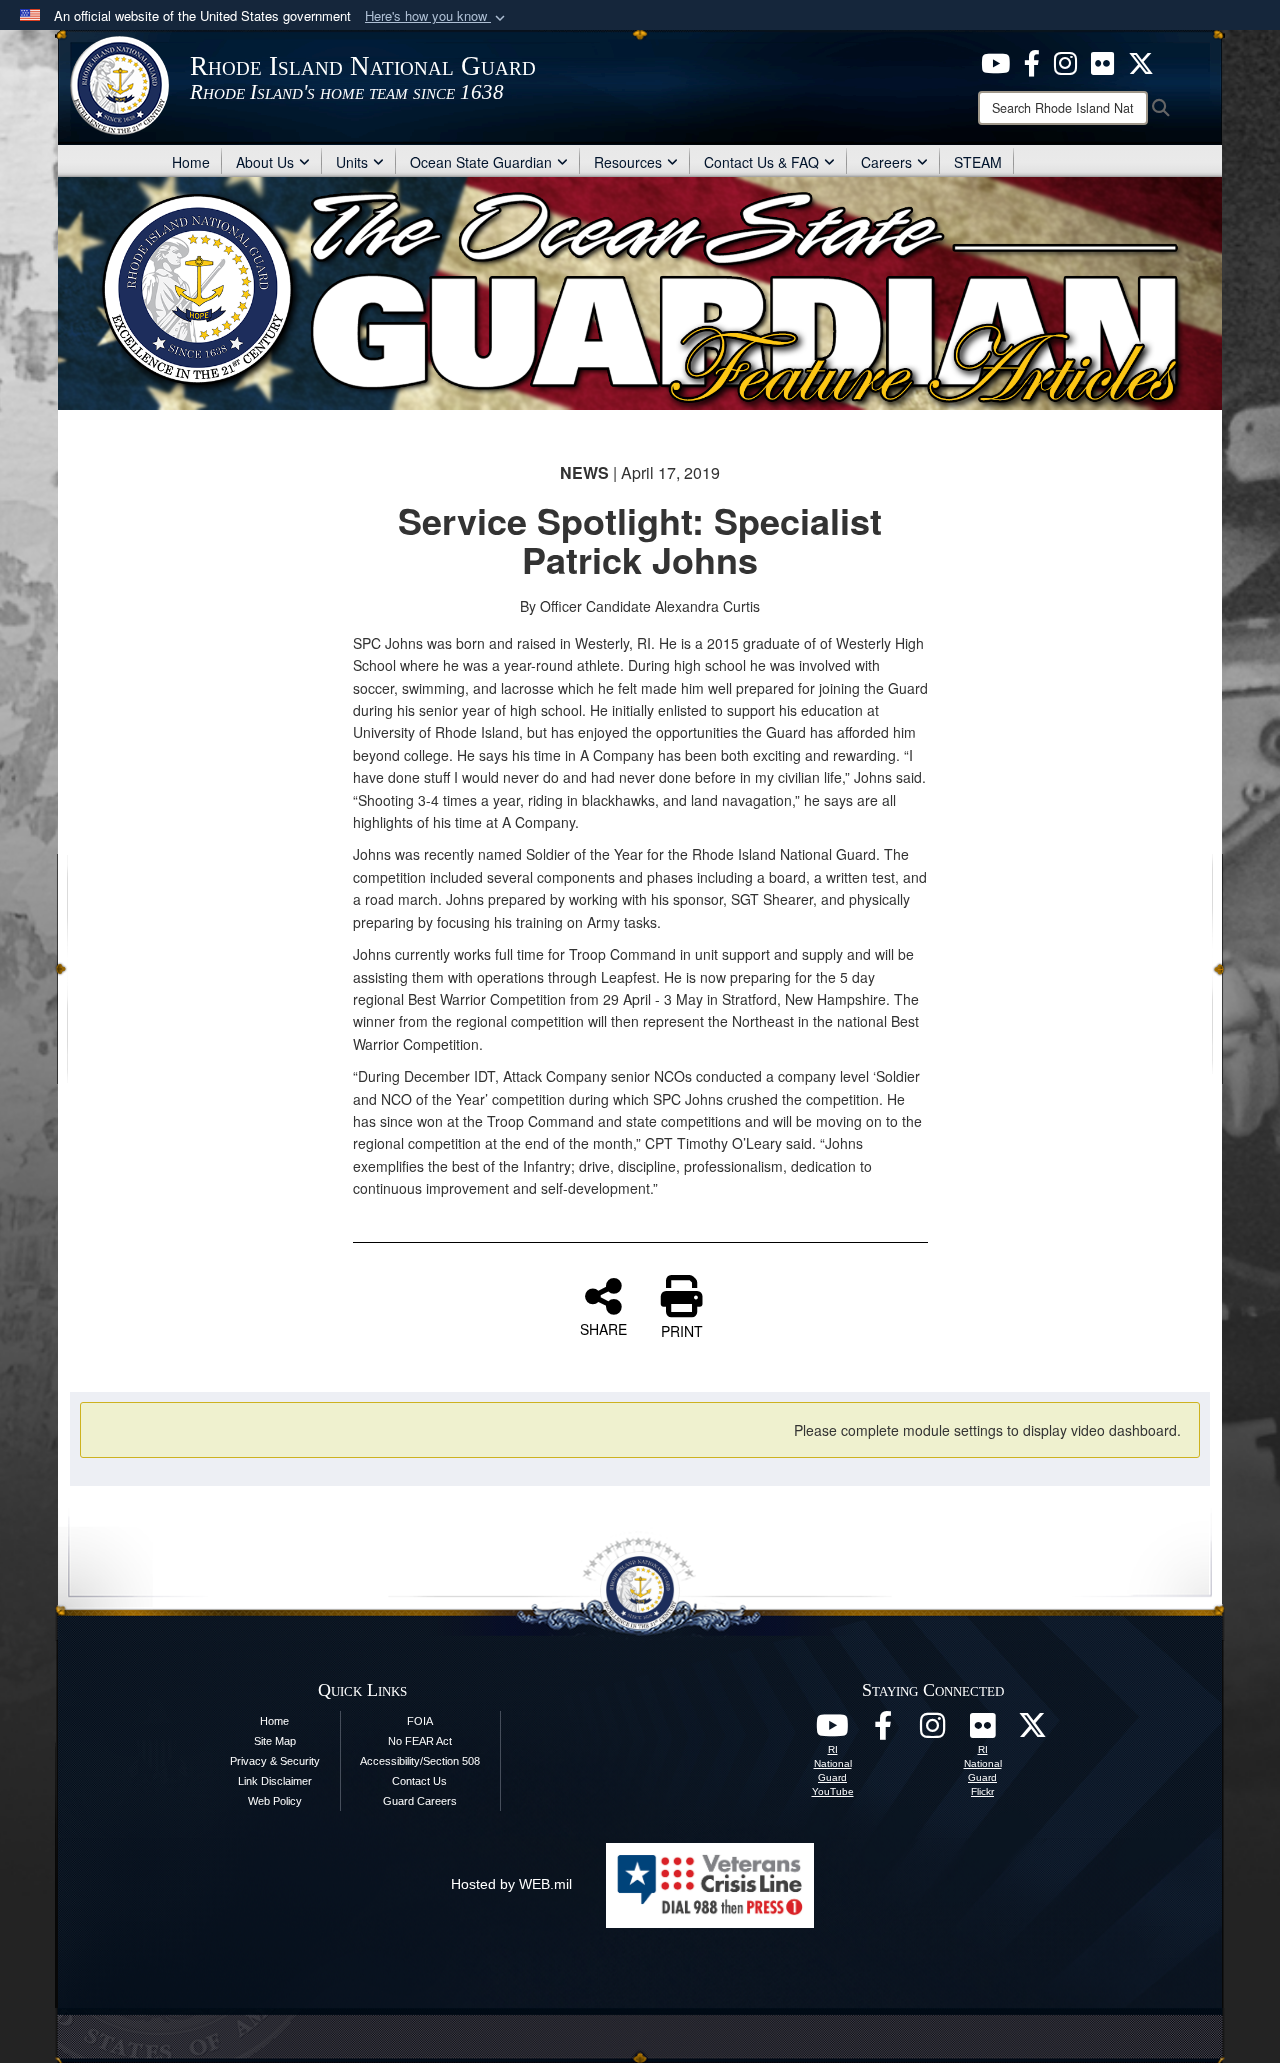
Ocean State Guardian (481, 162)
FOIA (420, 1721)
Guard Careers (420, 1801)
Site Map (275, 1741)
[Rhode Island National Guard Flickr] (1102, 61)
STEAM (978, 162)
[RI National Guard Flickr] (983, 1731)
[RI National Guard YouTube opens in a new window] (995, 61)
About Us (265, 162)
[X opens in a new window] (1141, 61)
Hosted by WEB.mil (511, 1884)
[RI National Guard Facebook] (1032, 61)
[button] (437, 16)
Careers (886, 162)
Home (191, 162)
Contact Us (419, 1781)
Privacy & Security (275, 1761)
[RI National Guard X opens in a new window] (1033, 1731)
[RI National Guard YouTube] (833, 1731)
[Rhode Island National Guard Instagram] (1065, 61)
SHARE (603, 1328)
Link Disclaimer (275, 1781)
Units (352, 162)
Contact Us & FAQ (761, 162)
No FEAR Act (420, 1741)
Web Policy (275, 1801)
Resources (628, 162)
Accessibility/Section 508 (420, 1761)
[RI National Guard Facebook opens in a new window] (883, 1731)
